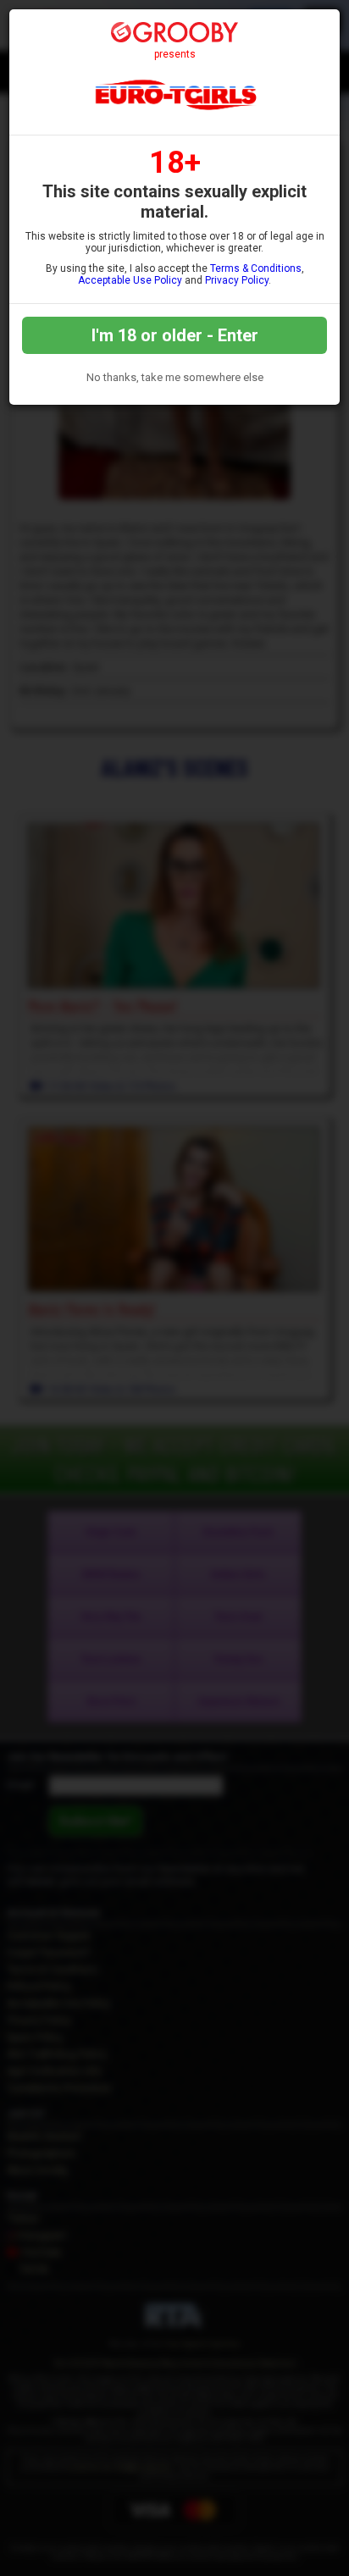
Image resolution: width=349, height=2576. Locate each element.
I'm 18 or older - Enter (175, 335)
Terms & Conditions (256, 268)
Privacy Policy (237, 280)
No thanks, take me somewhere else (175, 377)
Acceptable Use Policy (130, 280)
